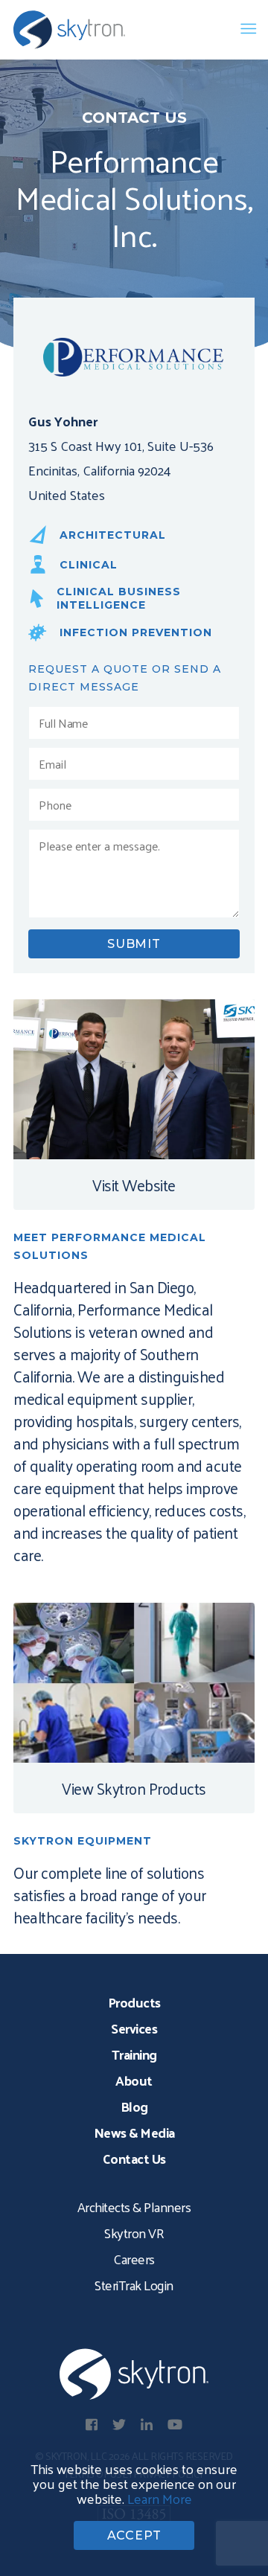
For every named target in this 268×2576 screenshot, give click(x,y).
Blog (134, 2106)
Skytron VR (134, 2233)
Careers (134, 2259)
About (134, 2080)
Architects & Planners (134, 2207)
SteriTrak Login (134, 2285)
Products (134, 2002)
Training (134, 2054)
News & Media (134, 2132)
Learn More (160, 2498)
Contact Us (134, 2158)
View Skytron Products (134, 1788)
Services (134, 2028)
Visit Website (134, 1185)
